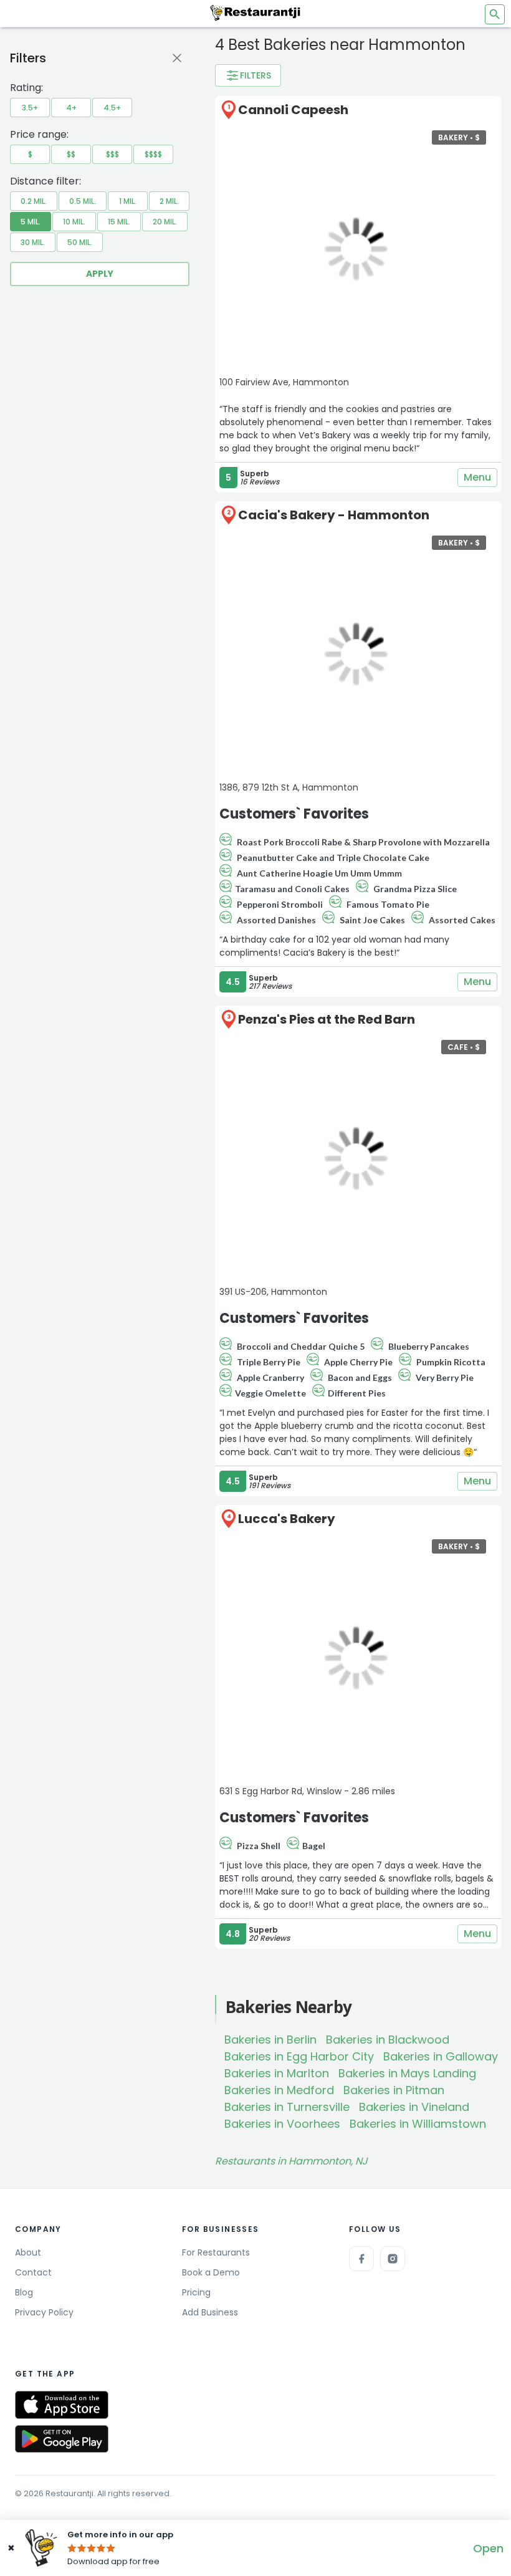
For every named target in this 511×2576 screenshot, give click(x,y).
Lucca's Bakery (287, 1519)
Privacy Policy (44, 2312)
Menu (477, 477)
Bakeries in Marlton (277, 2073)
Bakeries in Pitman (394, 2090)
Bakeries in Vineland (414, 2107)
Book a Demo (211, 2272)
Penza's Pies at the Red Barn (327, 1019)
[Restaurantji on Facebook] (361, 2259)
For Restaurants (216, 2252)
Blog (24, 2292)
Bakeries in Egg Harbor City (299, 2056)
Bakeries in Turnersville (287, 2107)
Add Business (210, 2312)
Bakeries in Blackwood (388, 2040)
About (28, 2252)
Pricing (196, 2292)
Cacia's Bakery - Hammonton (334, 515)
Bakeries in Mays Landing (407, 2073)
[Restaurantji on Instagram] (393, 2259)
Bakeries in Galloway (441, 2056)
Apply (100, 274)
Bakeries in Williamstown (418, 2124)
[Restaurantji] (255, 12)
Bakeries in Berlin (270, 2040)
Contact (33, 2272)
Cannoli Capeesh (293, 110)
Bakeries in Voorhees (282, 2124)
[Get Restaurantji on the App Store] (62, 2405)
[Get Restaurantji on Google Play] (62, 2439)
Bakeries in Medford (279, 2090)
